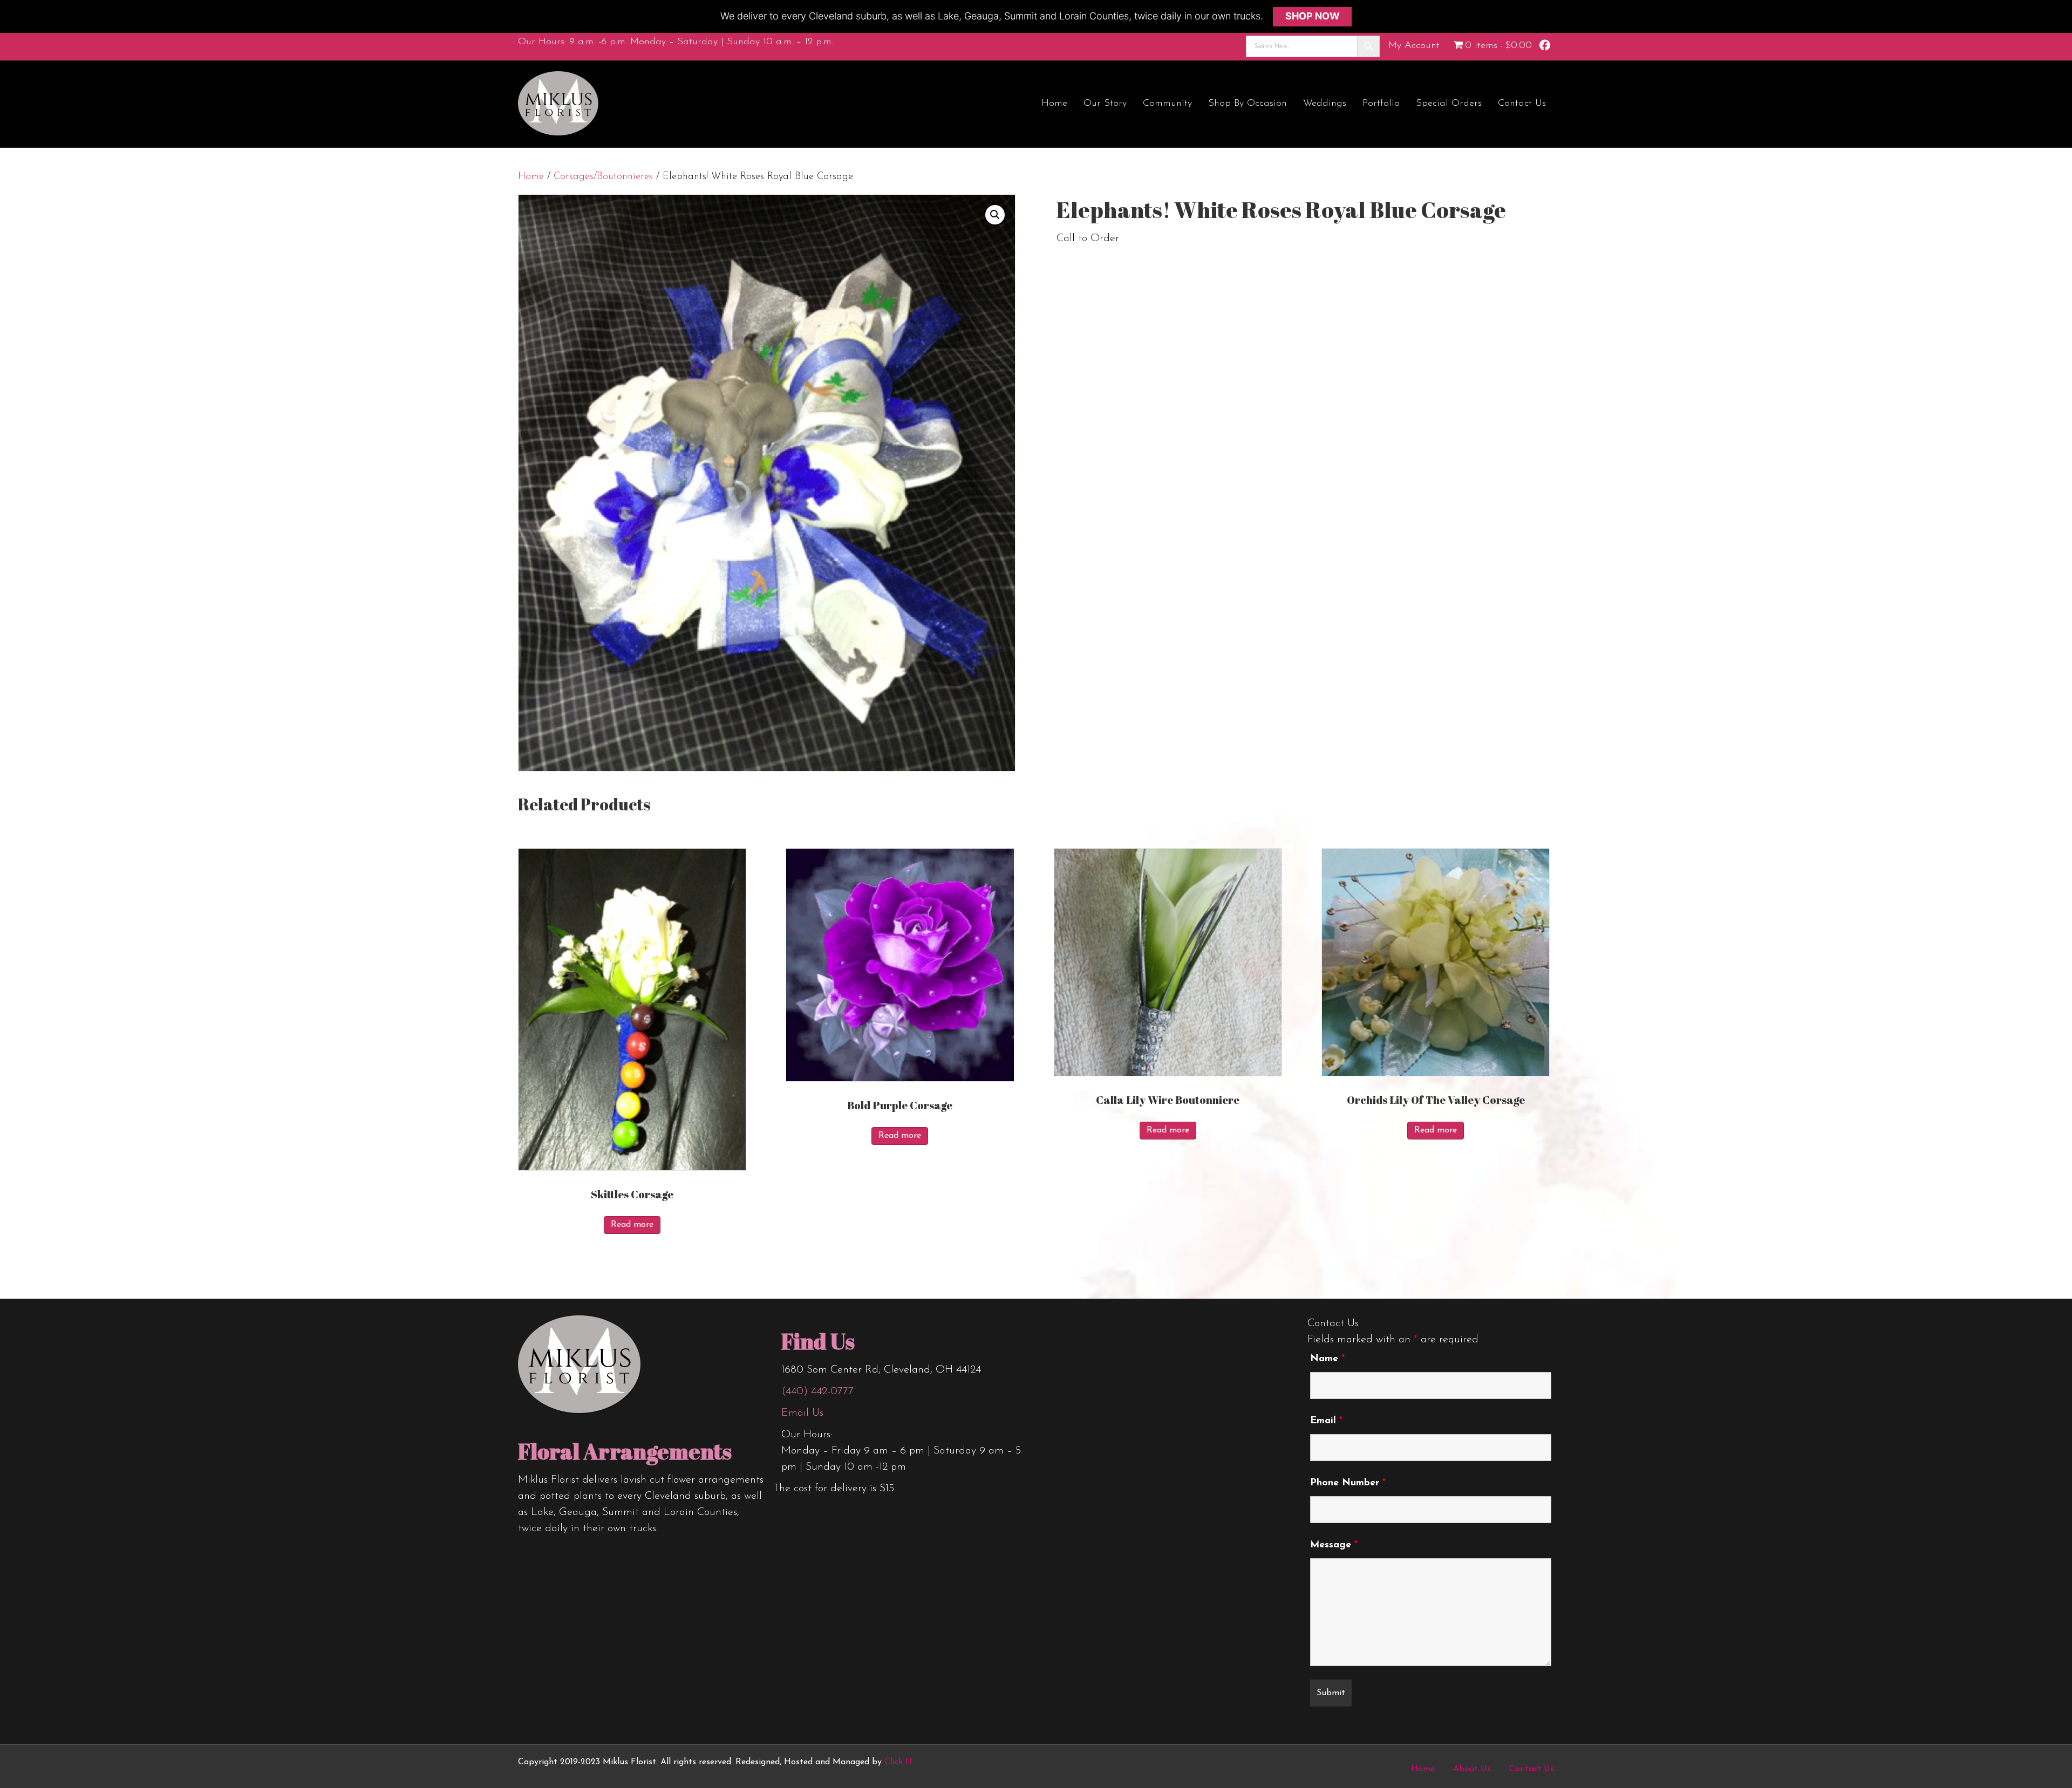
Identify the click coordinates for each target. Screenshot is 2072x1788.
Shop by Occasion (1248, 104)
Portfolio (1381, 104)
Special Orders (1449, 104)
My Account (1414, 46)
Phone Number (1348, 1483)
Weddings (1325, 104)
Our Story (1105, 104)
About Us (1472, 1769)
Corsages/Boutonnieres (603, 177)
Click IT (899, 1762)
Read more (632, 1225)
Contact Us (1522, 104)
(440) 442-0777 (817, 1391)
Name (1327, 1359)
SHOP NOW (1313, 16)
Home (1054, 104)
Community (1167, 104)
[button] (995, 215)
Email (1326, 1421)
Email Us (802, 1413)
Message (1334, 1545)
